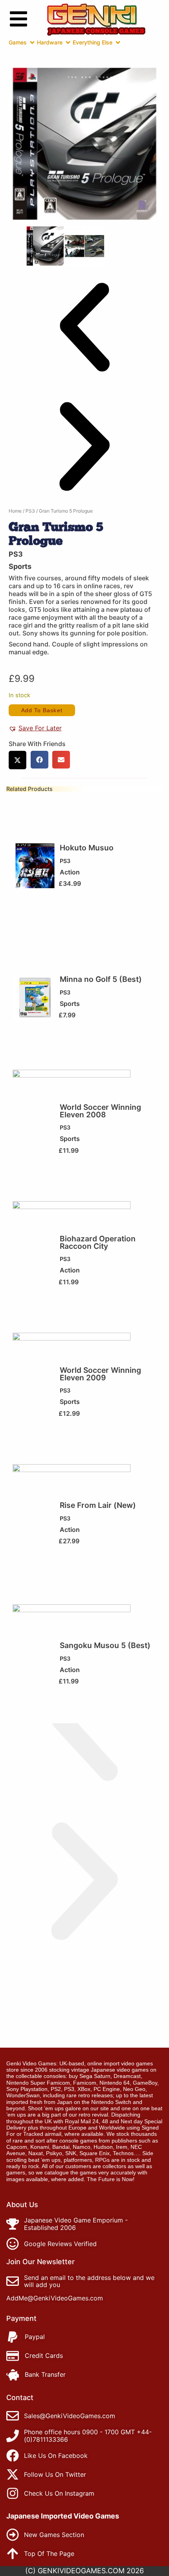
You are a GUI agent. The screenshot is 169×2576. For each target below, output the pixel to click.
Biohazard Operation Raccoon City (98, 1242)
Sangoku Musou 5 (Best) (105, 1645)
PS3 (30, 511)
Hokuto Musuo (87, 848)
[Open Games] (32, 43)
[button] (84, 328)
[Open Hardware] (68, 43)
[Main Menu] (18, 19)
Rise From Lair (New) (98, 1505)
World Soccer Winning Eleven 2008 (100, 1111)
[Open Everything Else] (118, 43)
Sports (20, 566)
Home (15, 511)
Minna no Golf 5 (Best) (101, 979)
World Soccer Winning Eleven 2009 (100, 1374)
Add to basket (42, 710)
